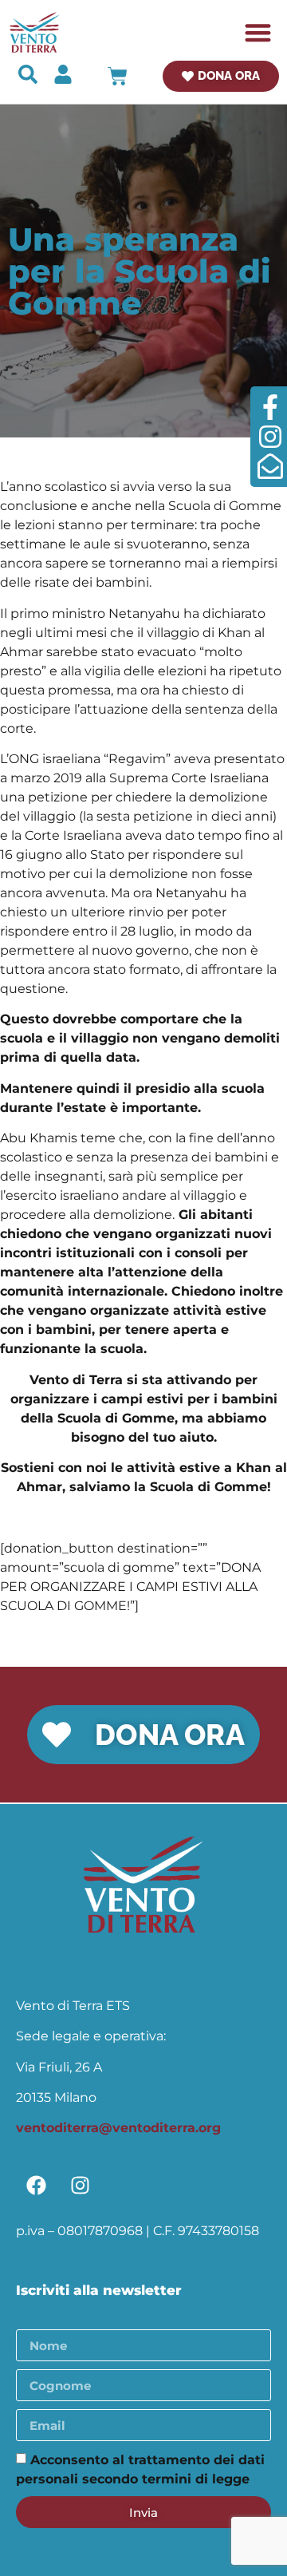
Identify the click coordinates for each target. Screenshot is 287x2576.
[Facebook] (36, 2186)
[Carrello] (118, 76)
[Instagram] (80, 2186)
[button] (259, 32)
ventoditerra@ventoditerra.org (118, 2128)
